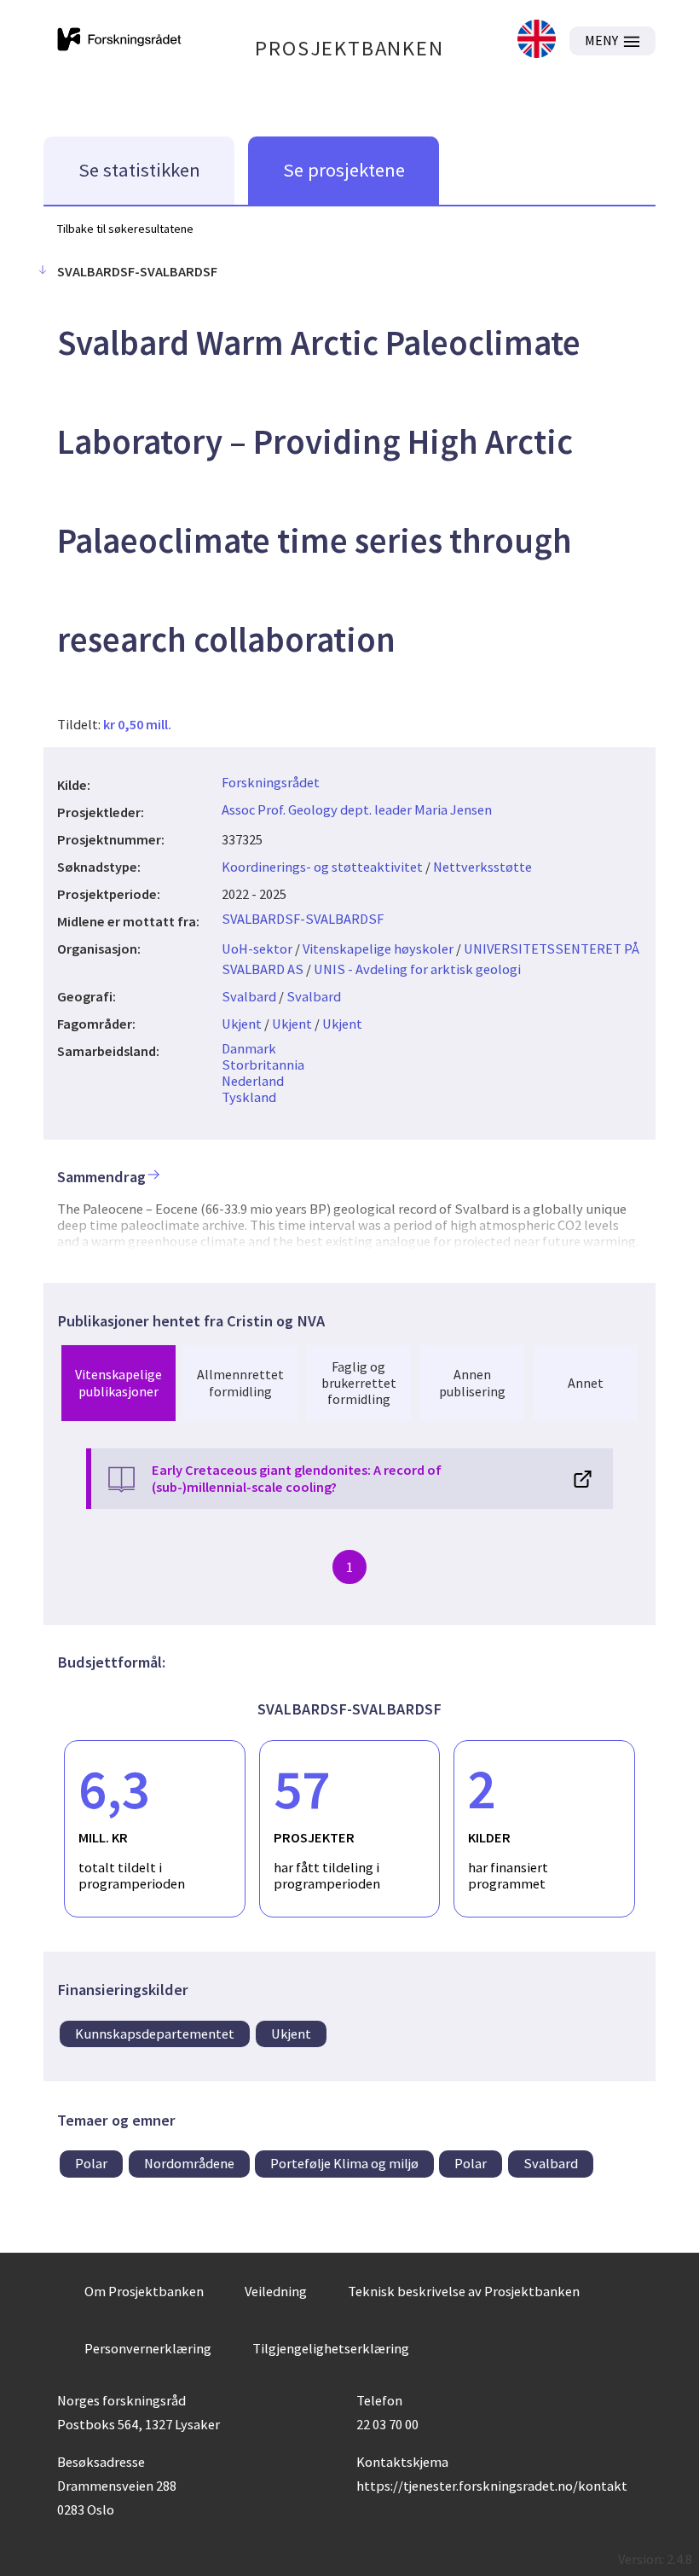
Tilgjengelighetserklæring (331, 2348)
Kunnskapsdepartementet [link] (155, 2034)
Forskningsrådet (271, 782)
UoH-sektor (257, 949)
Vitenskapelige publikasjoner (118, 1382)
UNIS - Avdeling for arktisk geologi (417, 969)
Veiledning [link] (276, 2291)
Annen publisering (472, 1382)
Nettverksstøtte (482, 867)
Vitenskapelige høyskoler (378, 949)
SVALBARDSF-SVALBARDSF (303, 919)
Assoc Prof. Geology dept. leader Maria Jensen (357, 809)
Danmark (249, 1048)
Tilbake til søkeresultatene (125, 229)
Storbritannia (263, 1065)
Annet (586, 1383)
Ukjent (242, 1024)
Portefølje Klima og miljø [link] (344, 2163)
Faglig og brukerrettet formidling (359, 1383)
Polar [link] (91, 2163)
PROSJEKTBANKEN (349, 48)
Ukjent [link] (291, 2034)
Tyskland (249, 1097)
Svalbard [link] (551, 2163)
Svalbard (249, 996)
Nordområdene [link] (189, 2163)
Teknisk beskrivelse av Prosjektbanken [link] (464, 2291)
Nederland (253, 1081)
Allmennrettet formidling (240, 1382)
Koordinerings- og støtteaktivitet (322, 867)
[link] (537, 41)
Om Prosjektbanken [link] (144, 2291)
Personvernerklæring (148, 2348)
